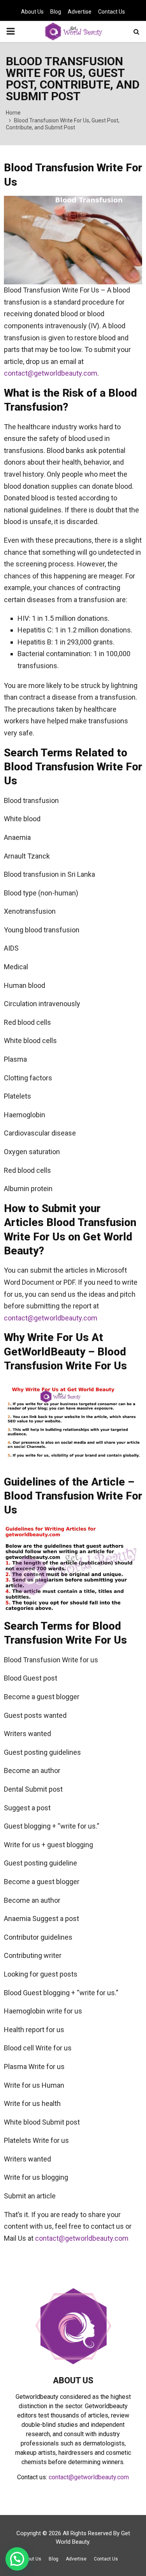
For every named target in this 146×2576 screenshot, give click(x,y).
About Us (32, 12)
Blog (56, 12)
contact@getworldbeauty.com (51, 373)
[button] (17, 2559)
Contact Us (112, 12)
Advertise (80, 12)
